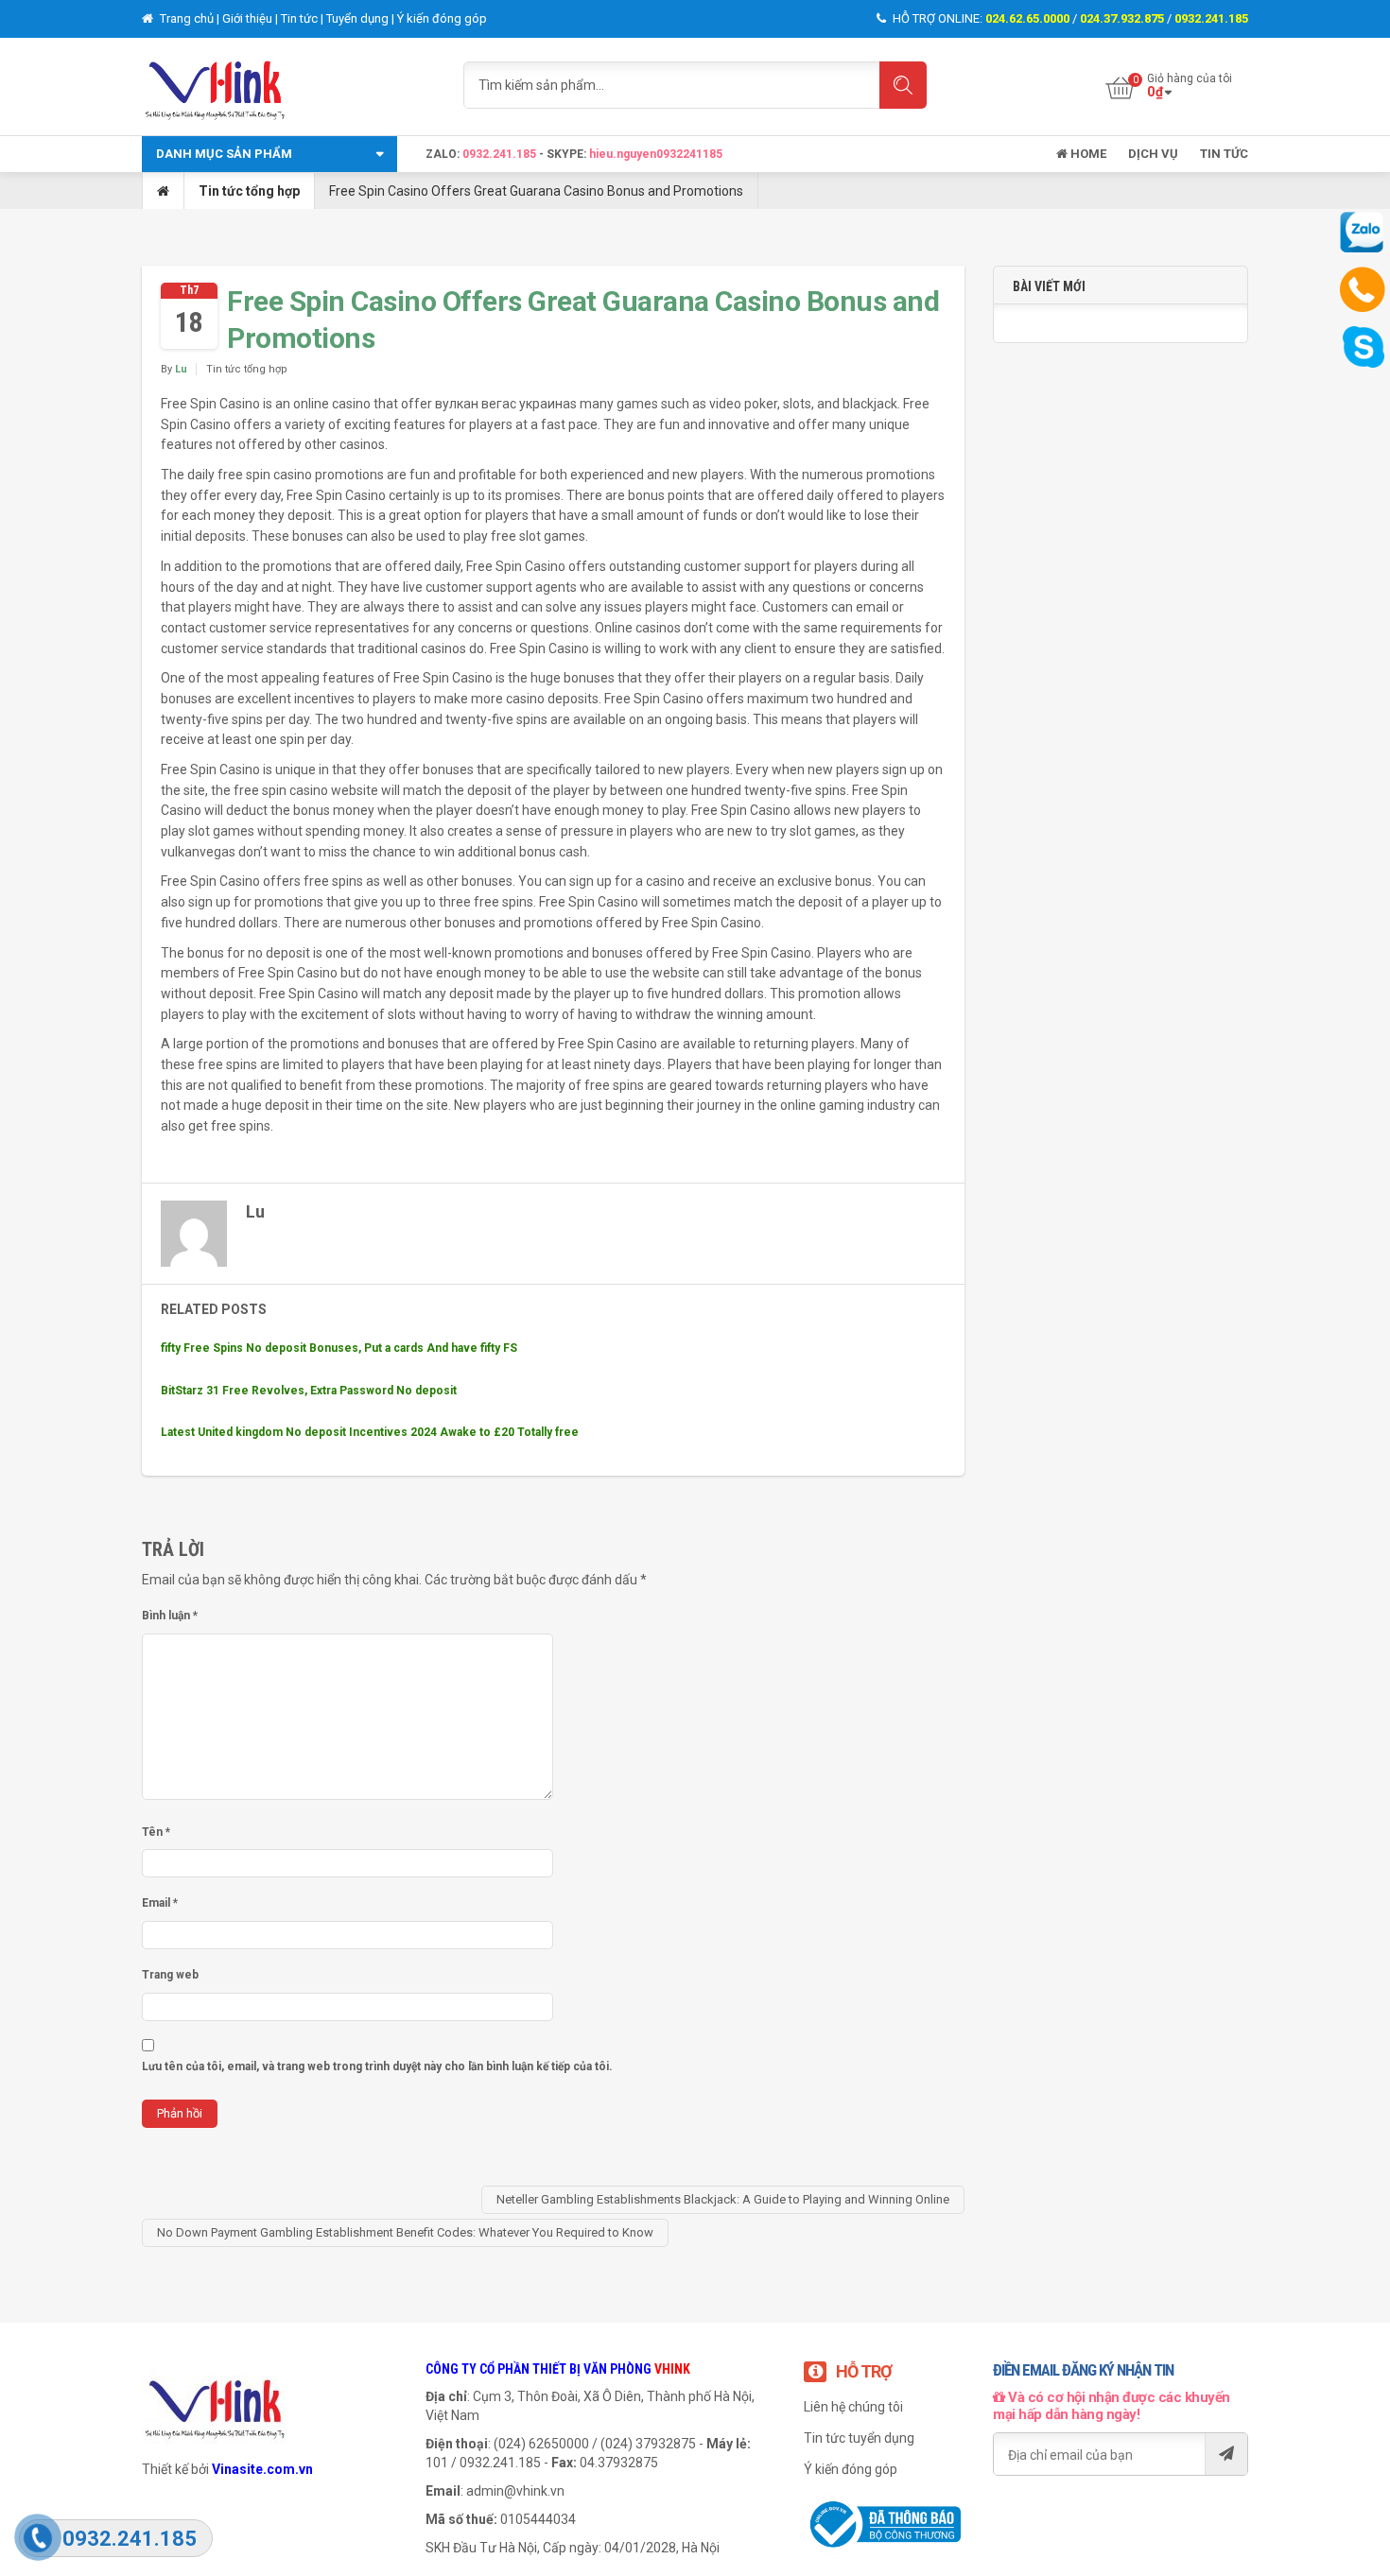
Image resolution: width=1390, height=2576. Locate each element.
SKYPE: (568, 154)
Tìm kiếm (903, 85)
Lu (181, 369)
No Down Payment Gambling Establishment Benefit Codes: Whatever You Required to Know (405, 2232)
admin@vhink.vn (515, 2491)
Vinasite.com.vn (262, 2469)
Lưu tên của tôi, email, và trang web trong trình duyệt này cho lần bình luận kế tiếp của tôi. (377, 2066)
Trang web (170, 1975)
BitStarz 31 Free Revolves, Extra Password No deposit (309, 1391)
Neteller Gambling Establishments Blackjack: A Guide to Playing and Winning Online (723, 2199)
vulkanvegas (198, 852)
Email (160, 1903)
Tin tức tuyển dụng (859, 2438)
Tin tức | (304, 18)
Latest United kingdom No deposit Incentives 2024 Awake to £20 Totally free (370, 1432)
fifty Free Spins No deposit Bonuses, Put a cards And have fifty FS (339, 1348)
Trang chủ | (190, 18)
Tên (156, 1832)
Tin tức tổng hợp (249, 191)
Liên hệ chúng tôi (853, 2407)
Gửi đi (1226, 2454)
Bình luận (170, 1616)
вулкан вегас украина (503, 404)
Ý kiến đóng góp (442, 18)
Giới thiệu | (252, 18)
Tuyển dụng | (362, 18)
